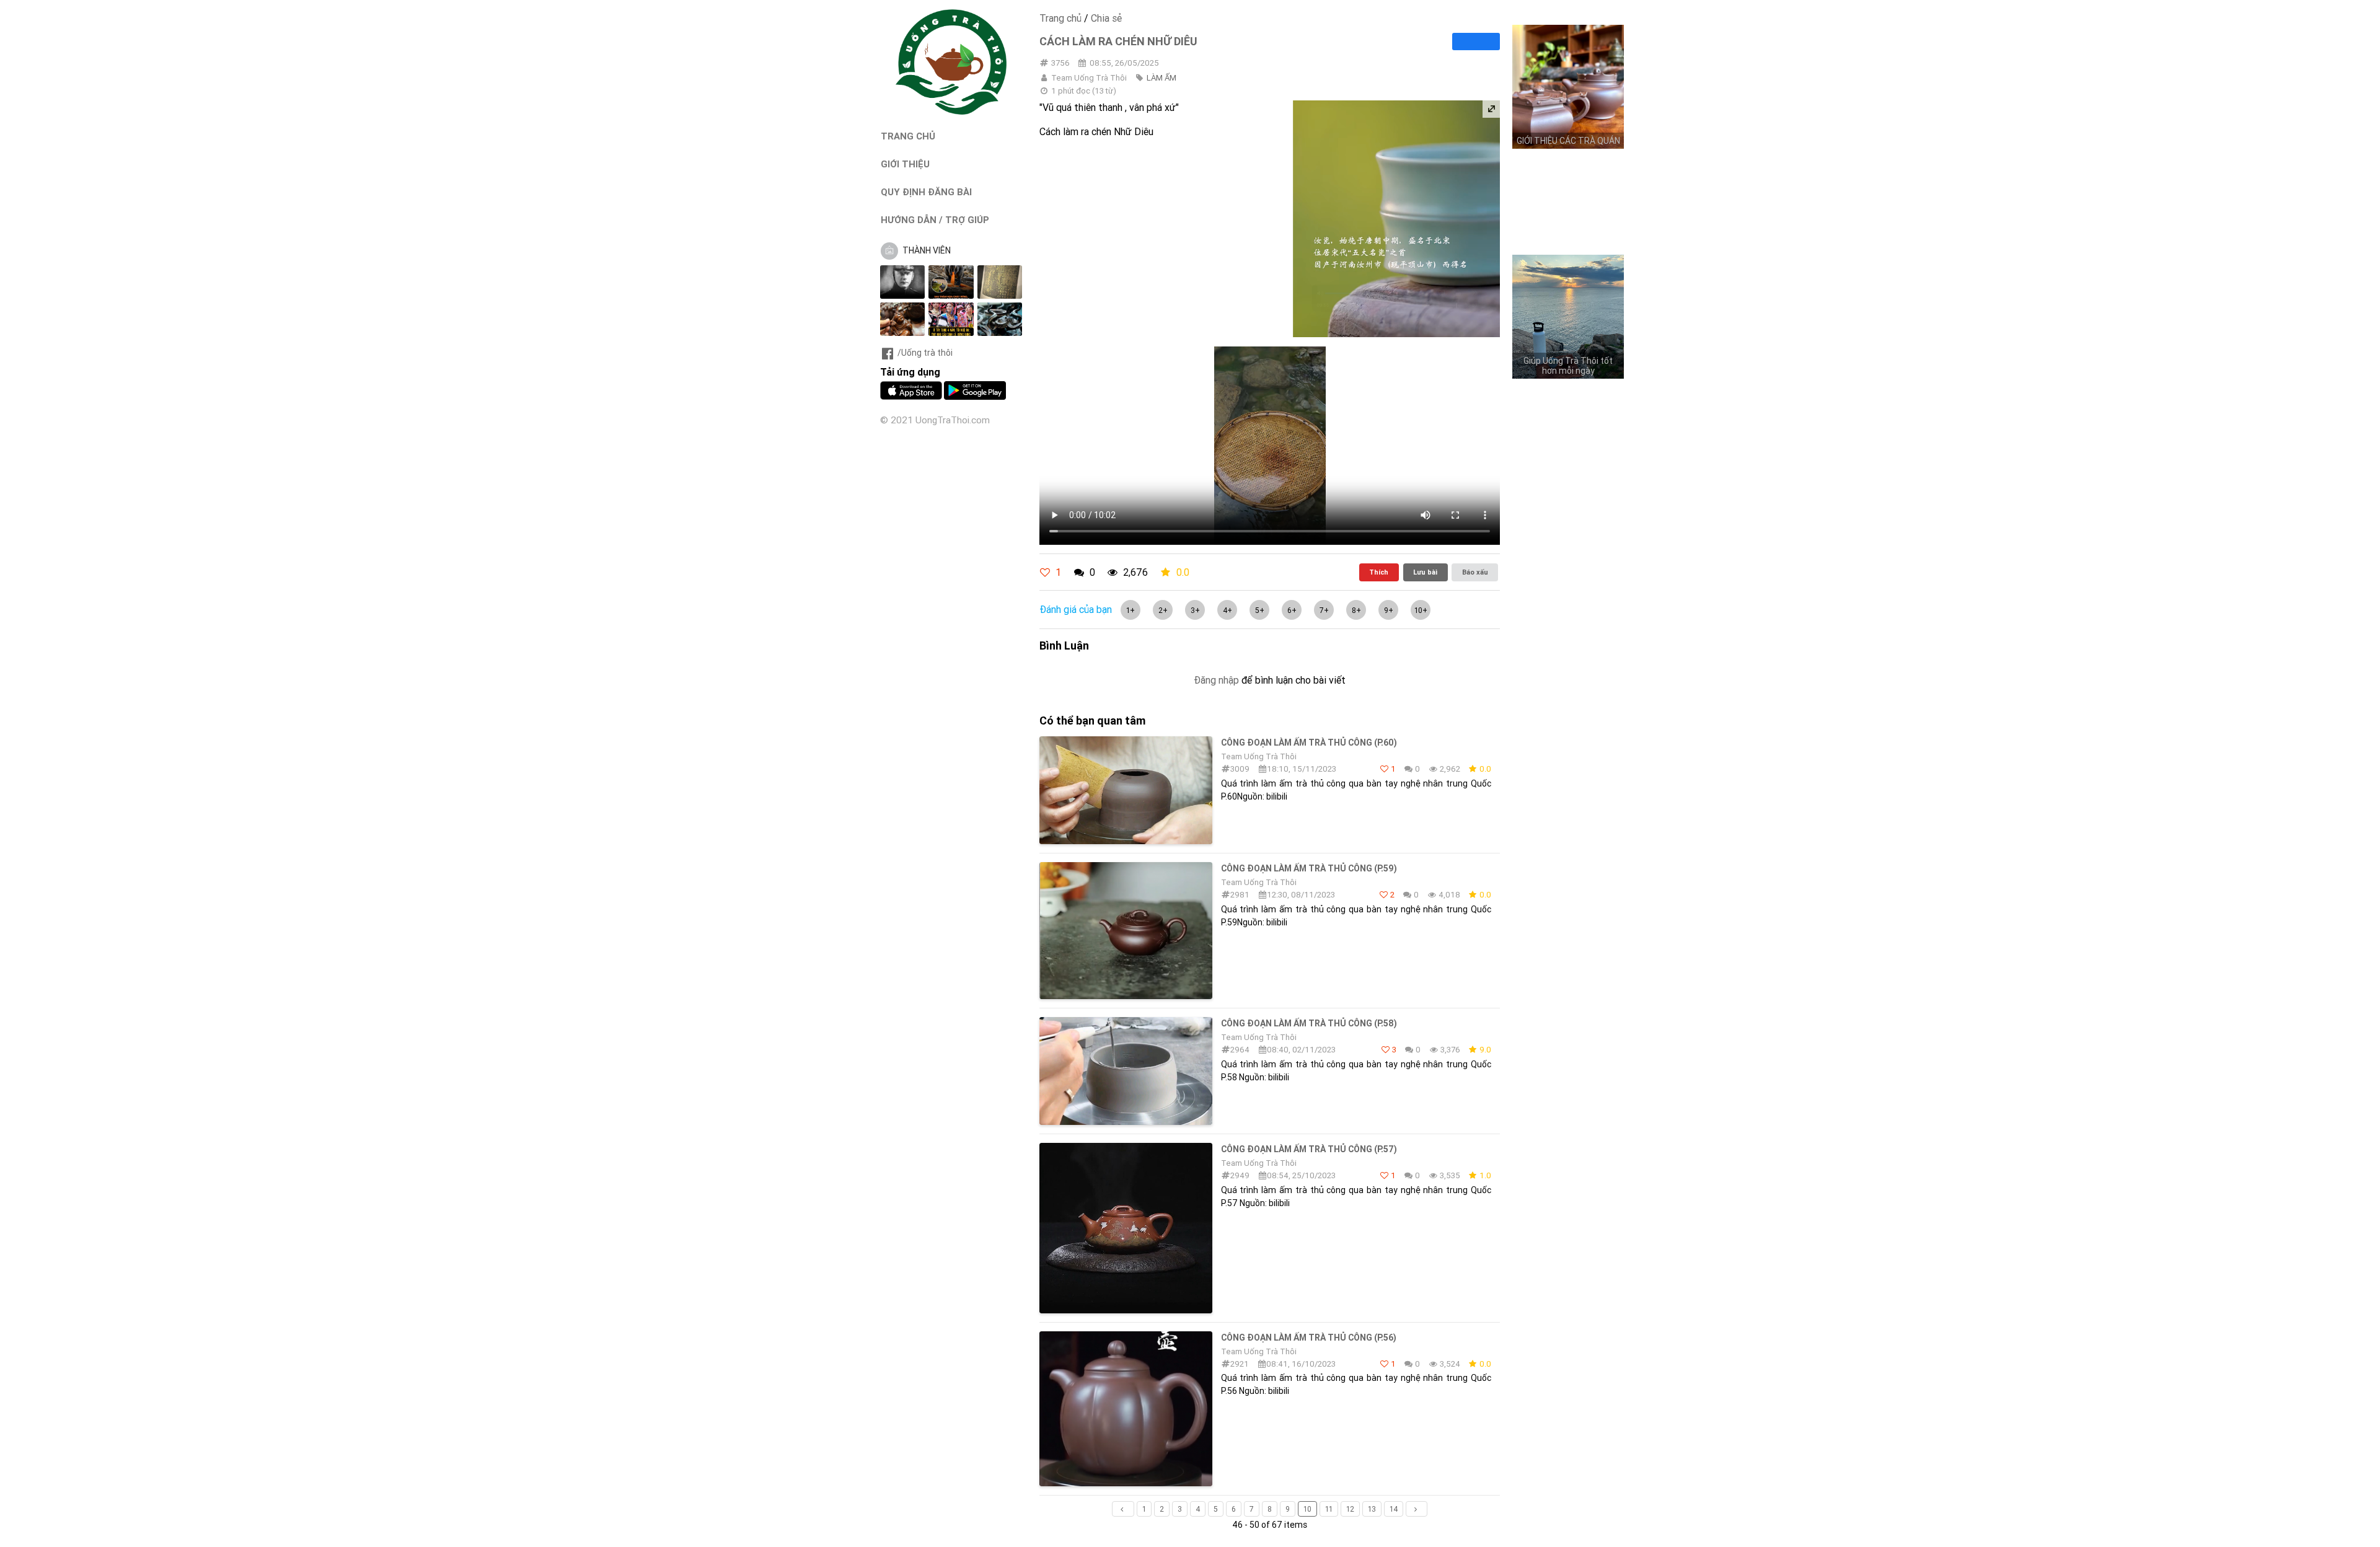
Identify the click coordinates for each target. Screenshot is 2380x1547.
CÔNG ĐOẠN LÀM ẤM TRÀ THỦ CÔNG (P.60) (1309, 743)
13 (1372, 1509)
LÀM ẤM (1161, 78)
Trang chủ (1060, 18)
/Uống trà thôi (925, 353)
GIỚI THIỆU (905, 164)
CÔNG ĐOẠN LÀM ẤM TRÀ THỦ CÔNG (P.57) (1309, 1149)
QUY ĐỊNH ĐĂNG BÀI (926, 192)
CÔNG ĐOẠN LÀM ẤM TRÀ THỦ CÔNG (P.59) (1309, 868)
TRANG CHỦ (908, 136)
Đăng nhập (1216, 680)
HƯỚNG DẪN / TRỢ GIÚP (935, 220)
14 (1394, 1509)
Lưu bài (1425, 572)
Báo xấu (1475, 572)
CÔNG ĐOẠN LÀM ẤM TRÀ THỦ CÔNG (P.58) (1309, 1023)
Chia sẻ (1106, 18)
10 (1307, 1509)
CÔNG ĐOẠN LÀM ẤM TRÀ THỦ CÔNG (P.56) (1309, 1338)
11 (1329, 1509)
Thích (1379, 572)
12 (1350, 1509)
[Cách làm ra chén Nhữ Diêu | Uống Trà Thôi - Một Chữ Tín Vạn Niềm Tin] (951, 112)
